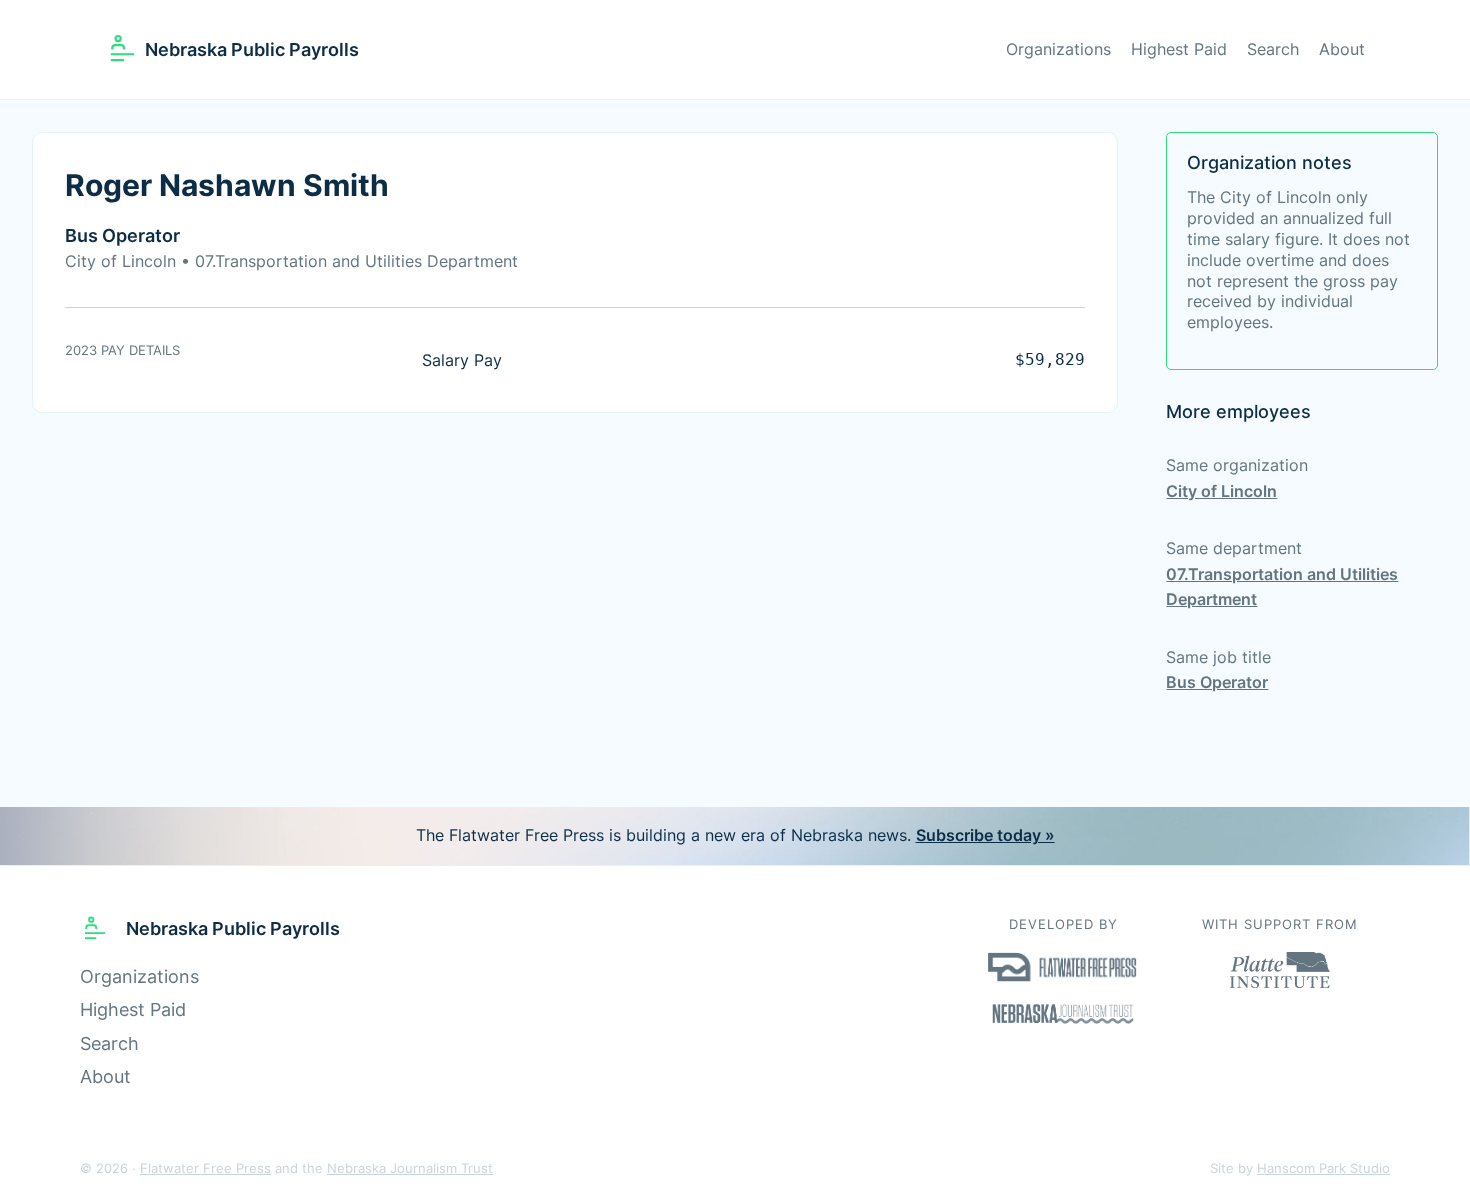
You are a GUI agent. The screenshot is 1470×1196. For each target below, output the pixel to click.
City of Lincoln (1221, 491)
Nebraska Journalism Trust (410, 1168)
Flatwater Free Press (205, 1168)
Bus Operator (1217, 682)
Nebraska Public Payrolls (252, 49)
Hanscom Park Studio (1323, 1168)
